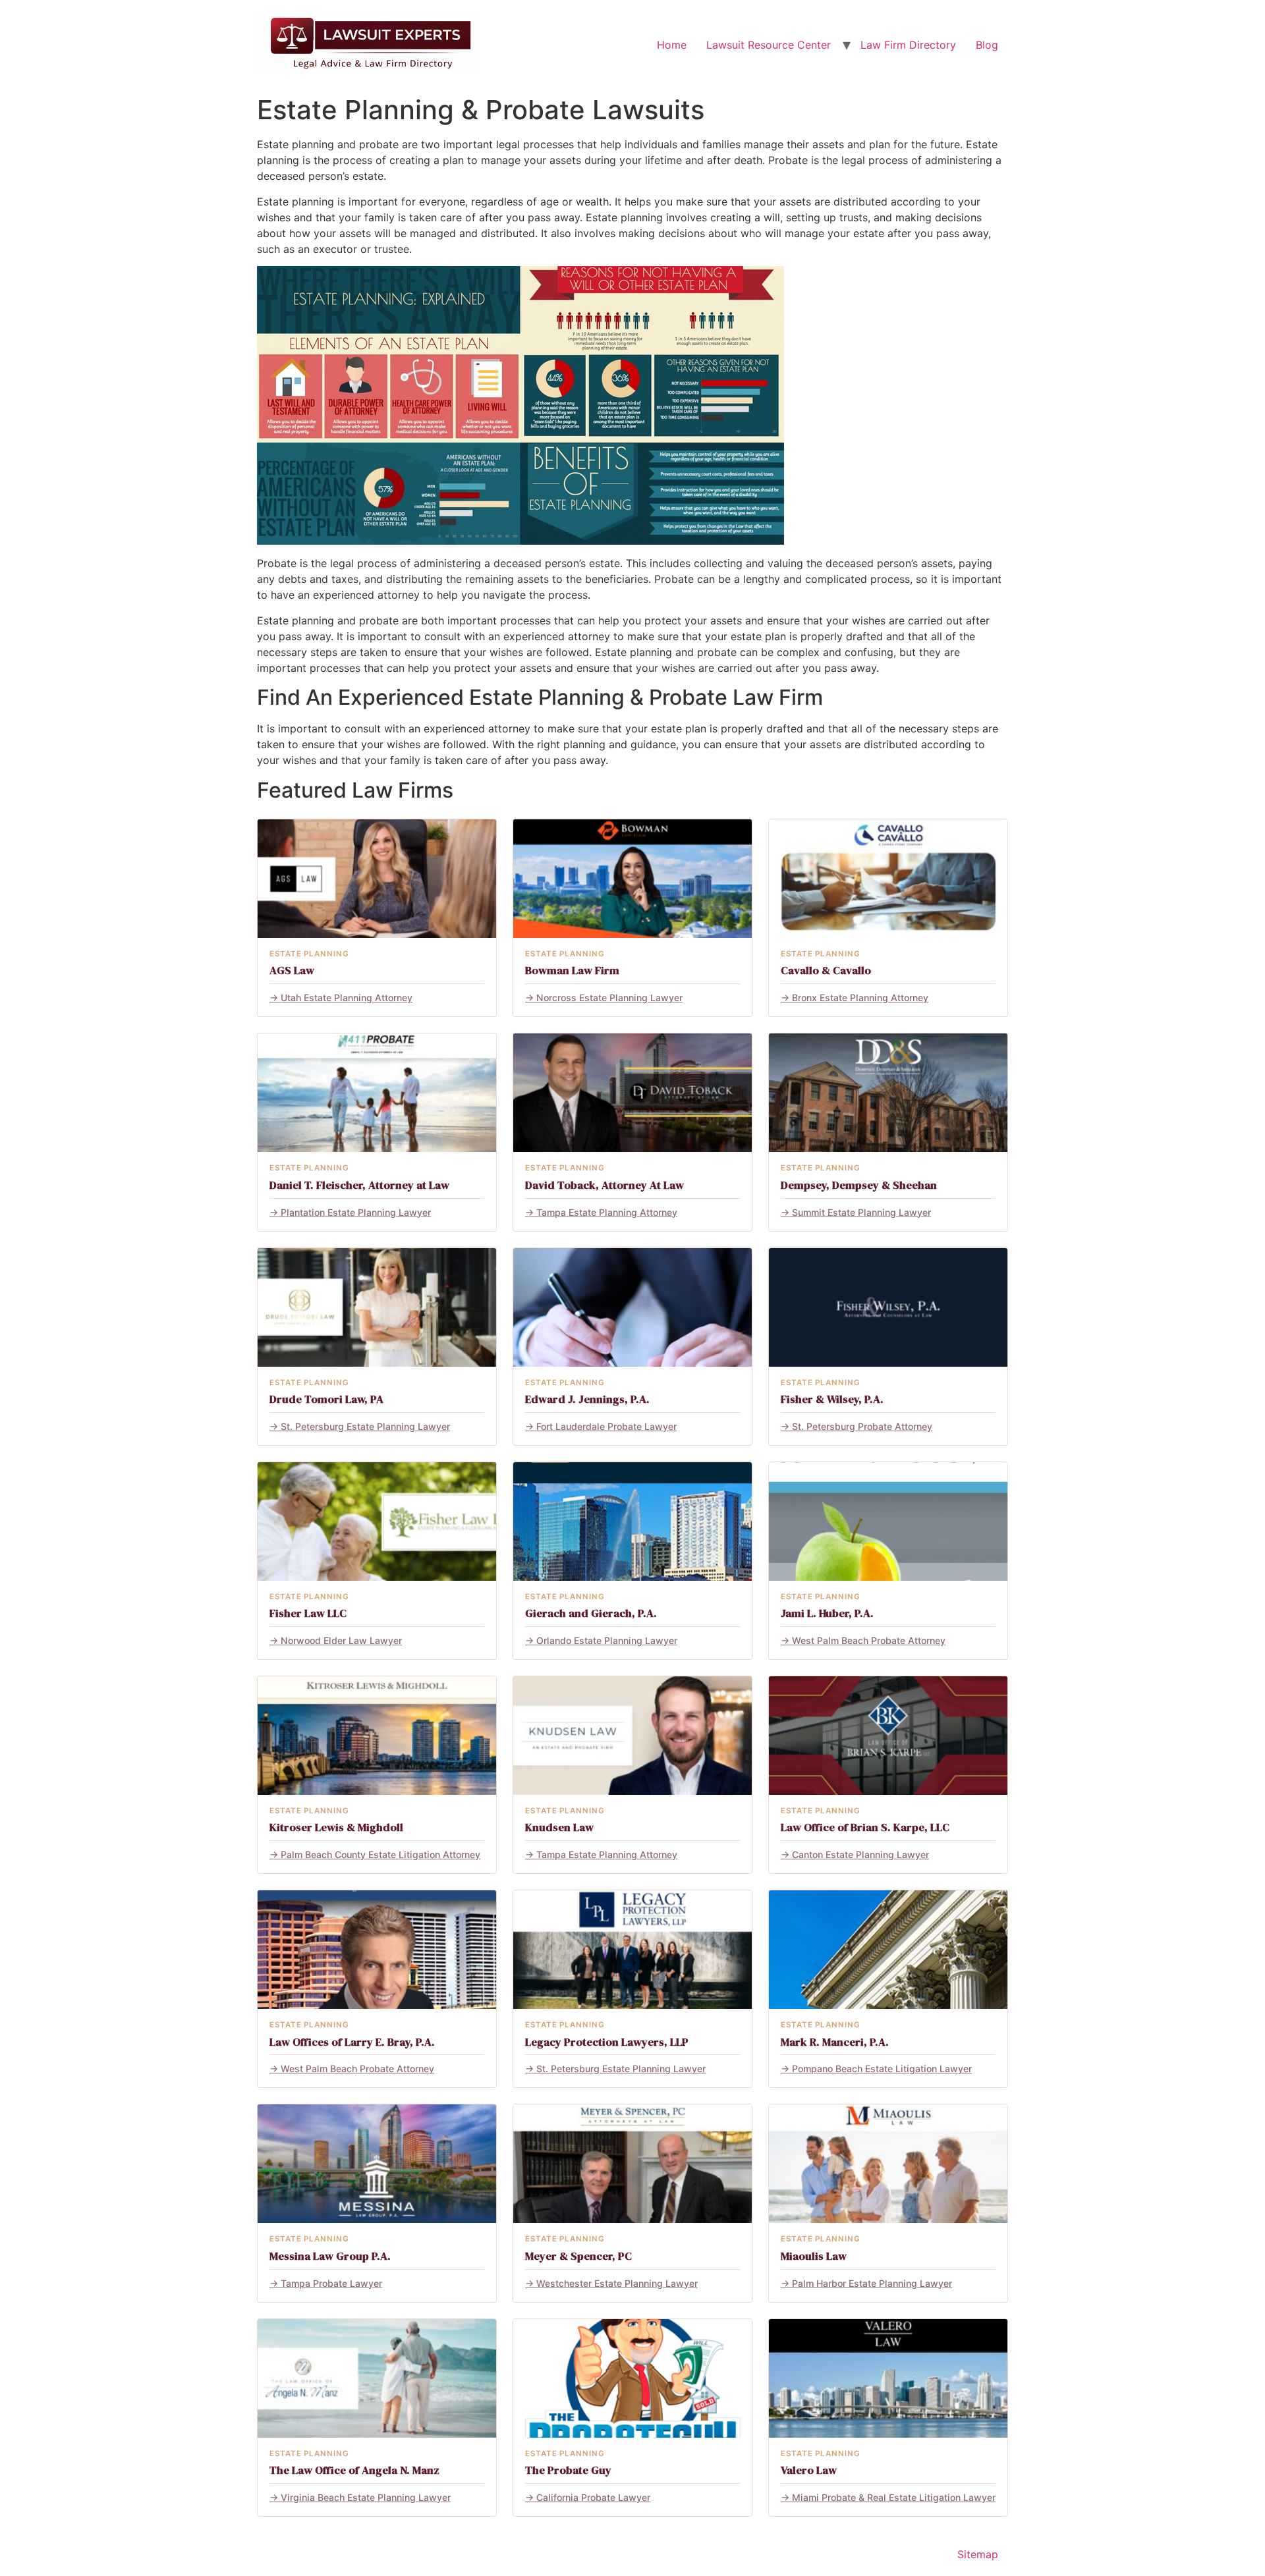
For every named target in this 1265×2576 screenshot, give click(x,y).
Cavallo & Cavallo (826, 971)
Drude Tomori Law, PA (326, 1399)
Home (672, 45)
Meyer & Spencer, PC (578, 2256)
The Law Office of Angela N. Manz (354, 2470)
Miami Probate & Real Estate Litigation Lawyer (894, 2497)
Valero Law (809, 2470)
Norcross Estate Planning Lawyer (609, 998)
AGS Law (292, 971)
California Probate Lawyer (593, 2497)
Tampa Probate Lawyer (331, 2283)
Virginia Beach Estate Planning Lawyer (366, 2497)
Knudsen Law (559, 1827)
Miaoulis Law (814, 2256)
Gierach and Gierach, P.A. (591, 1613)
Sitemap (978, 2554)
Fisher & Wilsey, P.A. (832, 1399)
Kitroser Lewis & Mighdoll (336, 1827)
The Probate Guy (568, 2470)
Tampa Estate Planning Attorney (607, 1212)
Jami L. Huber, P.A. (827, 1613)
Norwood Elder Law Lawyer (341, 1640)
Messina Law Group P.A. (330, 2256)
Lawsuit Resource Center (769, 45)
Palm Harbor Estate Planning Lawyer (872, 2283)
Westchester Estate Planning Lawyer (617, 2283)
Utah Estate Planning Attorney (347, 998)
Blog (987, 45)
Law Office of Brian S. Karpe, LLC (865, 1827)
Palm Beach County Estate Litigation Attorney (380, 1854)
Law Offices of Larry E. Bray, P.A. (352, 2042)
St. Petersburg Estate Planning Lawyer (365, 1426)
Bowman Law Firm (572, 971)
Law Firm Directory (908, 45)
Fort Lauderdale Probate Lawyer (606, 1426)
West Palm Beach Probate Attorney (869, 1640)
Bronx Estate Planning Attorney (860, 998)
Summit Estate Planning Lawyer (861, 1212)
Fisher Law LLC (308, 1613)
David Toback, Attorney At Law (604, 1185)
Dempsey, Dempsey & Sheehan (859, 1185)
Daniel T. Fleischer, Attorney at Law (359, 1185)
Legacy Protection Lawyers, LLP (607, 2042)
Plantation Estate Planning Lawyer (356, 1212)
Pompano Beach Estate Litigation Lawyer (882, 2069)
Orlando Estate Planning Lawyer (607, 1640)
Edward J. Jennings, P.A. (587, 1399)
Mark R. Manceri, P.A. (835, 2042)
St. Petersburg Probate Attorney (862, 1426)
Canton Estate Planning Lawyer (860, 1854)
